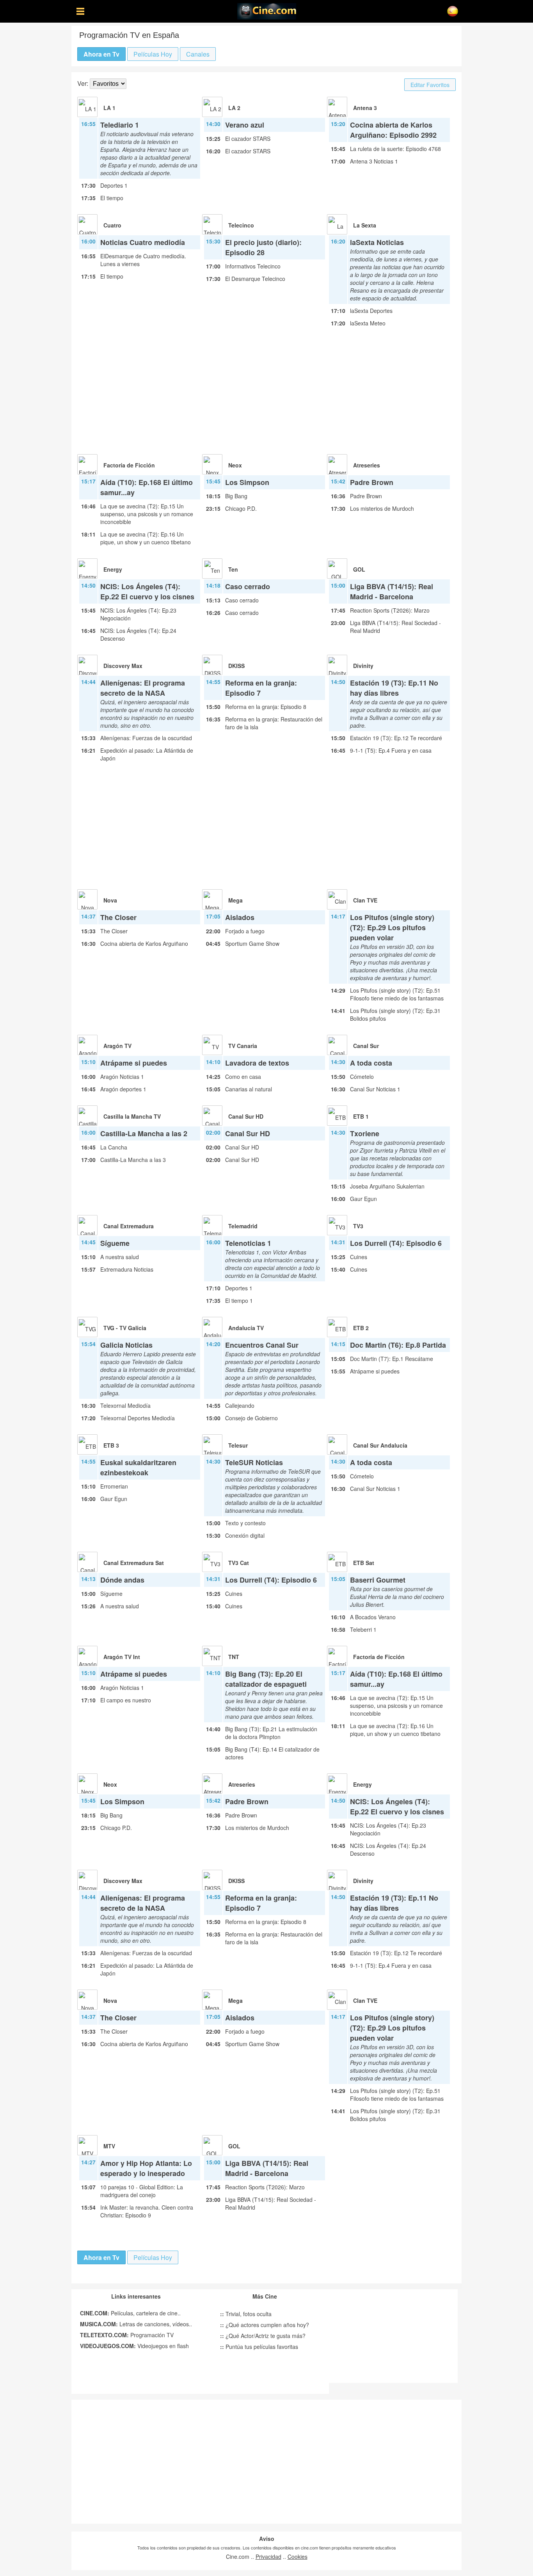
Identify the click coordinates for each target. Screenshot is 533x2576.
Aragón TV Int (122, 1657)
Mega (235, 900)
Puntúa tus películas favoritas (259, 2347)
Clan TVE (365, 900)
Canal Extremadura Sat (134, 1563)
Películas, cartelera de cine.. (130, 2313)
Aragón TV (117, 1046)
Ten (233, 569)
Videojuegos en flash (134, 2346)
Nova (110, 900)
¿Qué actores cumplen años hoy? (265, 2325)
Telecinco (241, 225)
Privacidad (268, 2556)
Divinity (363, 666)
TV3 (358, 1226)
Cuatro (112, 225)
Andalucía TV (246, 1328)
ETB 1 (361, 1116)
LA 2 (234, 108)
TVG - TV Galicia (125, 1328)
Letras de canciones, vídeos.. (136, 2324)
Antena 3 (365, 108)
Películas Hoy (153, 54)
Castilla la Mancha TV (132, 1116)
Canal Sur (366, 1046)
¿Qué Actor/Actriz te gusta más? (263, 2336)
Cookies (298, 2556)
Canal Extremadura (129, 1226)
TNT (234, 1657)
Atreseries (367, 465)
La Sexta (365, 225)
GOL (359, 569)
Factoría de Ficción (129, 465)
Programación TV (127, 2335)
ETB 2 (361, 1328)
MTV (109, 2146)
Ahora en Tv (101, 54)
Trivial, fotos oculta (246, 2314)
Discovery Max (123, 666)
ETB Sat (364, 1563)
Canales (198, 54)
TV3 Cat (239, 1563)
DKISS (236, 666)
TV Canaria (243, 1046)
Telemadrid (243, 1226)
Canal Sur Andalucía (380, 1445)
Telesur (238, 1445)
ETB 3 (111, 1445)
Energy (113, 569)
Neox (235, 465)
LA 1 (109, 108)
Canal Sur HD (246, 1116)
